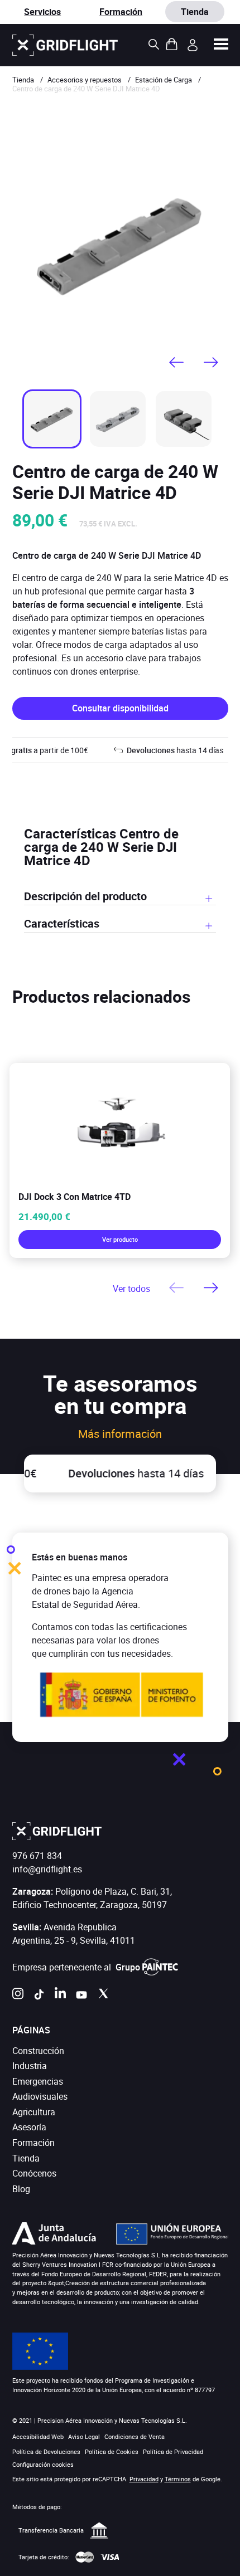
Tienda (23, 80)
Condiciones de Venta (135, 2436)
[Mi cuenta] (193, 45)
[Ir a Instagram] (18, 1997)
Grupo (128, 1967)
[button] (221, 45)
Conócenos (34, 2173)
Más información (120, 1434)
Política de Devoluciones (46, 2451)
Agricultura (34, 2112)
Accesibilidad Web (38, 2436)
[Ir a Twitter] (103, 1997)
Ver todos (131, 1289)
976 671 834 (37, 1856)
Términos (178, 2479)
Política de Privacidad (173, 2451)
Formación (121, 12)
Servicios (42, 12)
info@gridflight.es (47, 1869)
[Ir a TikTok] (39, 1997)
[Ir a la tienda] (65, 45)
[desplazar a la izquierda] (176, 363)
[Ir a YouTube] (81, 1997)
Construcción (38, 2051)
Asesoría (29, 2127)
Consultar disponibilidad (120, 708)
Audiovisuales (40, 2096)
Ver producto (120, 1239)
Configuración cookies (43, 2465)
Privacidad (144, 2479)
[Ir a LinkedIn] (60, 1997)
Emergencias (38, 2081)
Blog (21, 2189)
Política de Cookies (112, 2451)
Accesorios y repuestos (85, 80)
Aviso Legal (84, 2436)
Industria (30, 2066)
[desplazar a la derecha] (211, 363)
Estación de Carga (164, 80)
